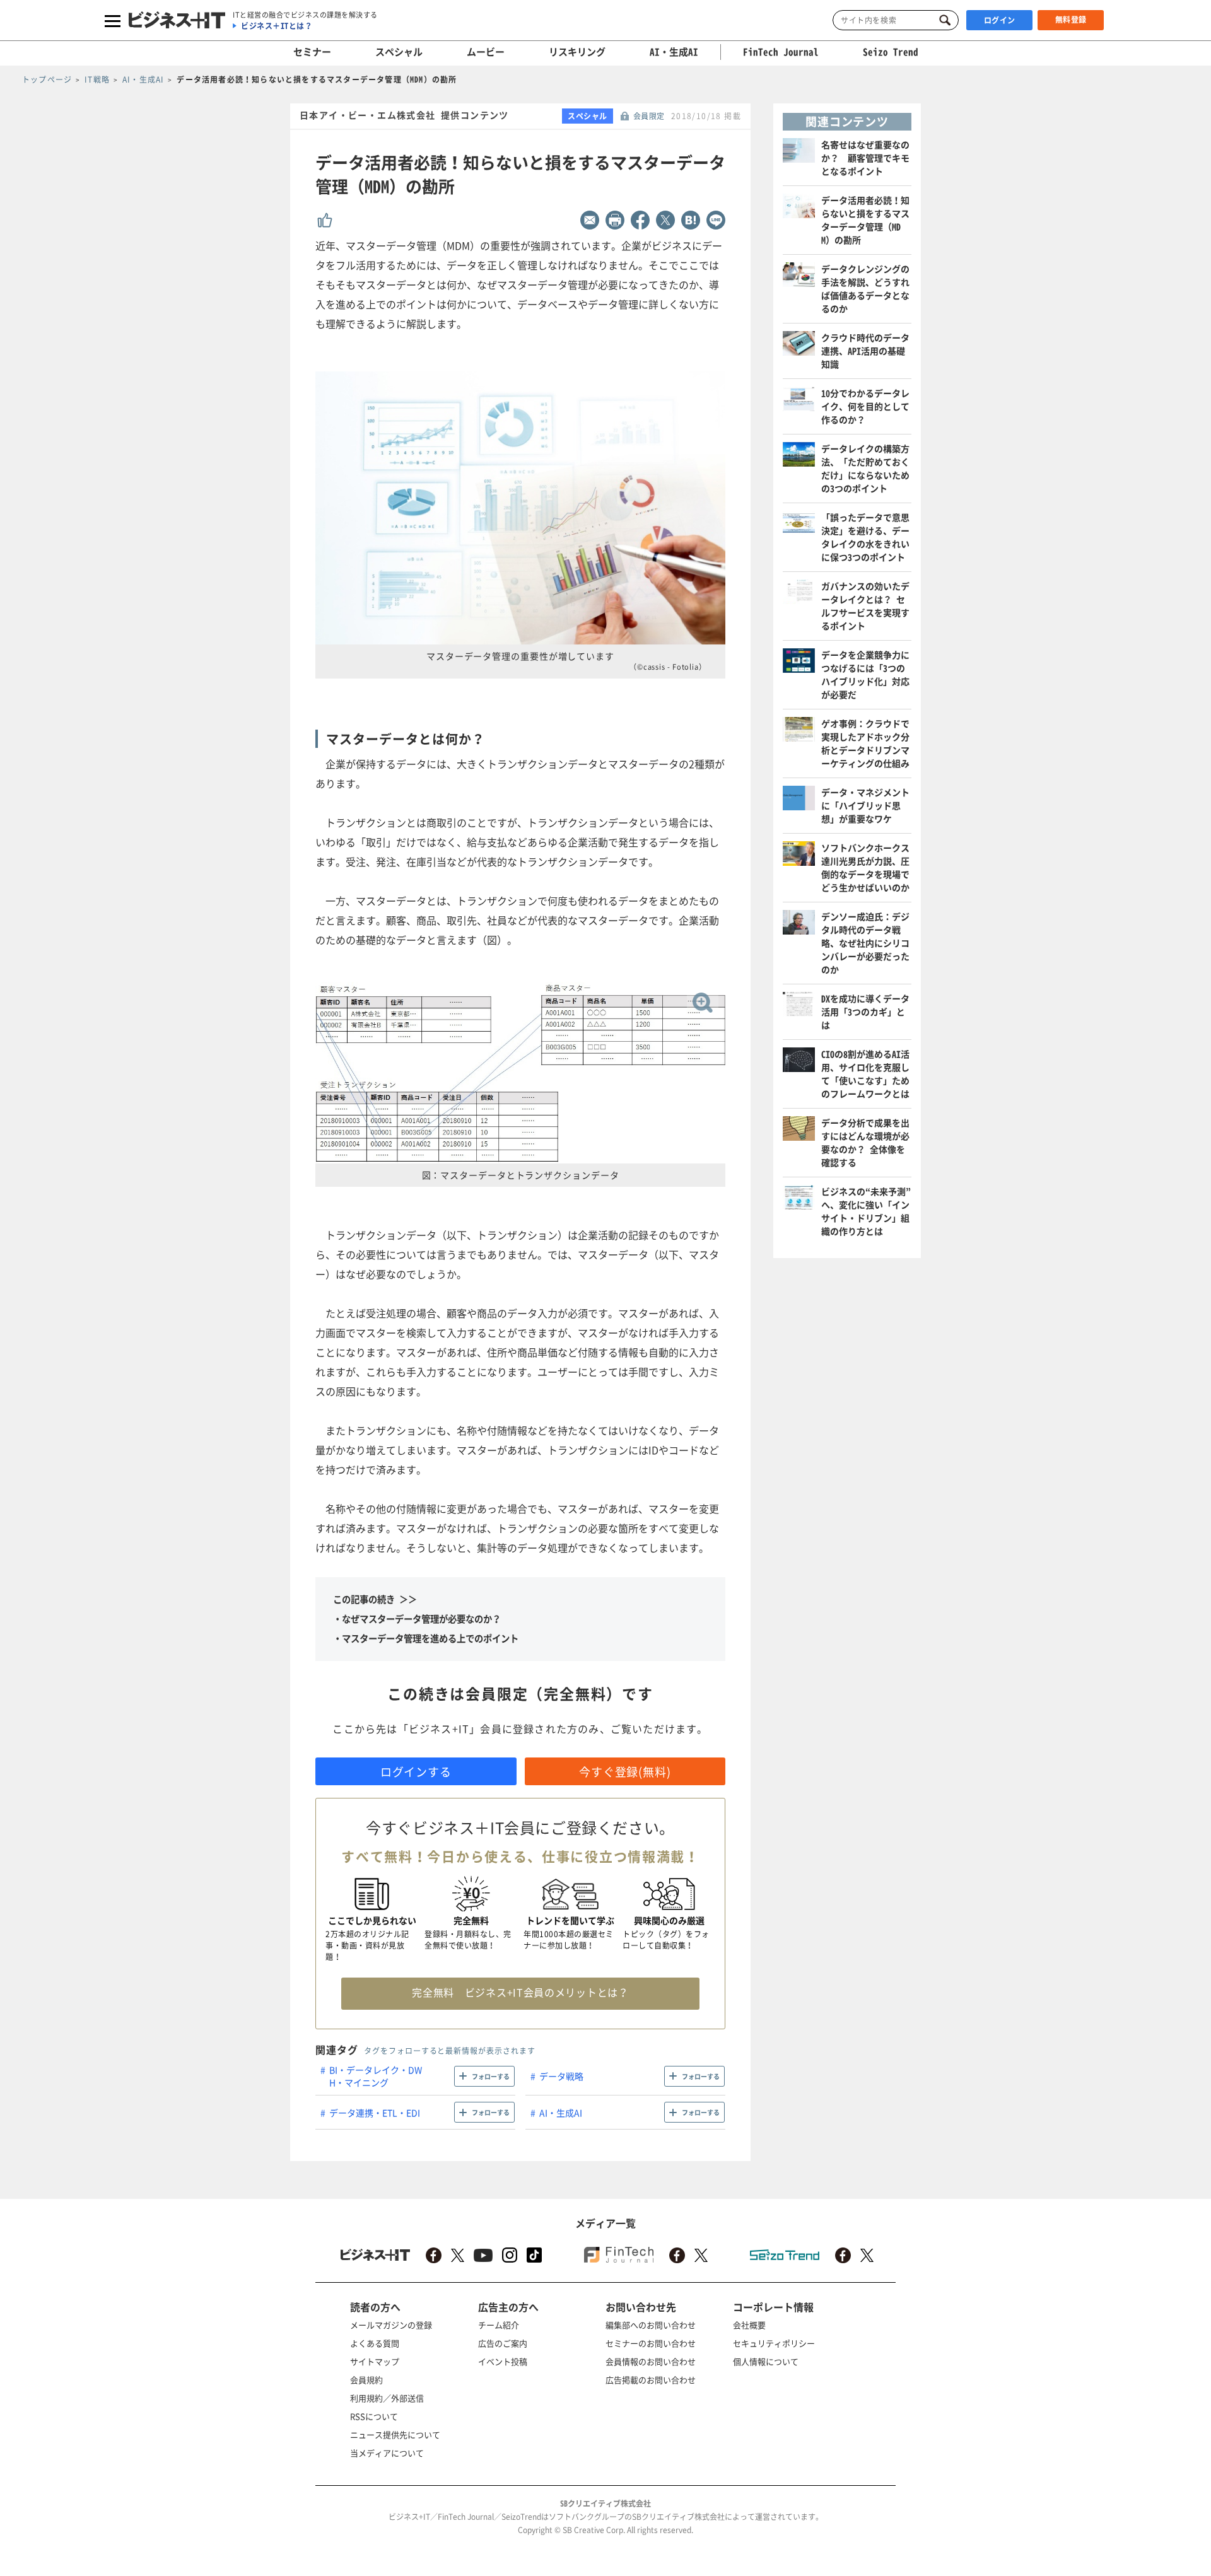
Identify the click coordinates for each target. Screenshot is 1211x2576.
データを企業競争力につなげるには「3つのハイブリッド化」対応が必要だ (865, 674)
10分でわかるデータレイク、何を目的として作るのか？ (865, 406)
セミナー (312, 52)
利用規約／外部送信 (387, 2398)
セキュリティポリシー (774, 2343)
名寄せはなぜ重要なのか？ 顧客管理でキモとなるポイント (865, 158)
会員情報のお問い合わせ (651, 2361)
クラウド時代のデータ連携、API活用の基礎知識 (865, 351)
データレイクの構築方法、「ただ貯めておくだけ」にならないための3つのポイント (865, 468)
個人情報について (766, 2361)
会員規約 (366, 2380)
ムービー (486, 52)
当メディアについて (387, 2453)
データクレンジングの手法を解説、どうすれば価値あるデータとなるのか (865, 288)
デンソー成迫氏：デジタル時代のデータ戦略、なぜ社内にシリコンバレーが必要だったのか (865, 943)
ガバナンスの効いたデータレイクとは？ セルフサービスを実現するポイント (865, 606)
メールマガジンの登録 (391, 2325)
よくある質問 (375, 2343)
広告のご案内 (503, 2343)
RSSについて (374, 2416)
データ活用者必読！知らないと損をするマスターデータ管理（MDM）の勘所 (865, 220)
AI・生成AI (674, 52)
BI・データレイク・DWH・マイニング (376, 2076)
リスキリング (577, 52)
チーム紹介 (499, 2325)
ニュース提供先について (395, 2434)
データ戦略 (561, 2076)
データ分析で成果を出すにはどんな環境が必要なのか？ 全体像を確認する (865, 1142)
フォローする (491, 2076)
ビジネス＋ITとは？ (277, 26)
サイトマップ (375, 2361)
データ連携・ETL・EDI (375, 2113)
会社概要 (749, 2325)
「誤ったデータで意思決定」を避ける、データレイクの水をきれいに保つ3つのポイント (865, 537)
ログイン (1000, 20)
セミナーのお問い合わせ (651, 2343)
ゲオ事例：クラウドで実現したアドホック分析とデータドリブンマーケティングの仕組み (865, 743)
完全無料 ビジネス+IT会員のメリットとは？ (520, 1992)
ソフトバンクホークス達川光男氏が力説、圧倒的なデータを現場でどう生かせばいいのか (865, 867)
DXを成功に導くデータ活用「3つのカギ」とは (865, 1011)
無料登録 (1071, 20)
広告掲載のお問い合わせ (651, 2380)
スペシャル (399, 52)
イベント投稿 (503, 2361)
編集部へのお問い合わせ (651, 2325)
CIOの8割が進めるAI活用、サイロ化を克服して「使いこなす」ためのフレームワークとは (865, 1074)
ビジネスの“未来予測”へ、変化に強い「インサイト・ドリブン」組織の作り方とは (866, 1211)
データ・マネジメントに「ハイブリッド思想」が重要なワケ (865, 805)
